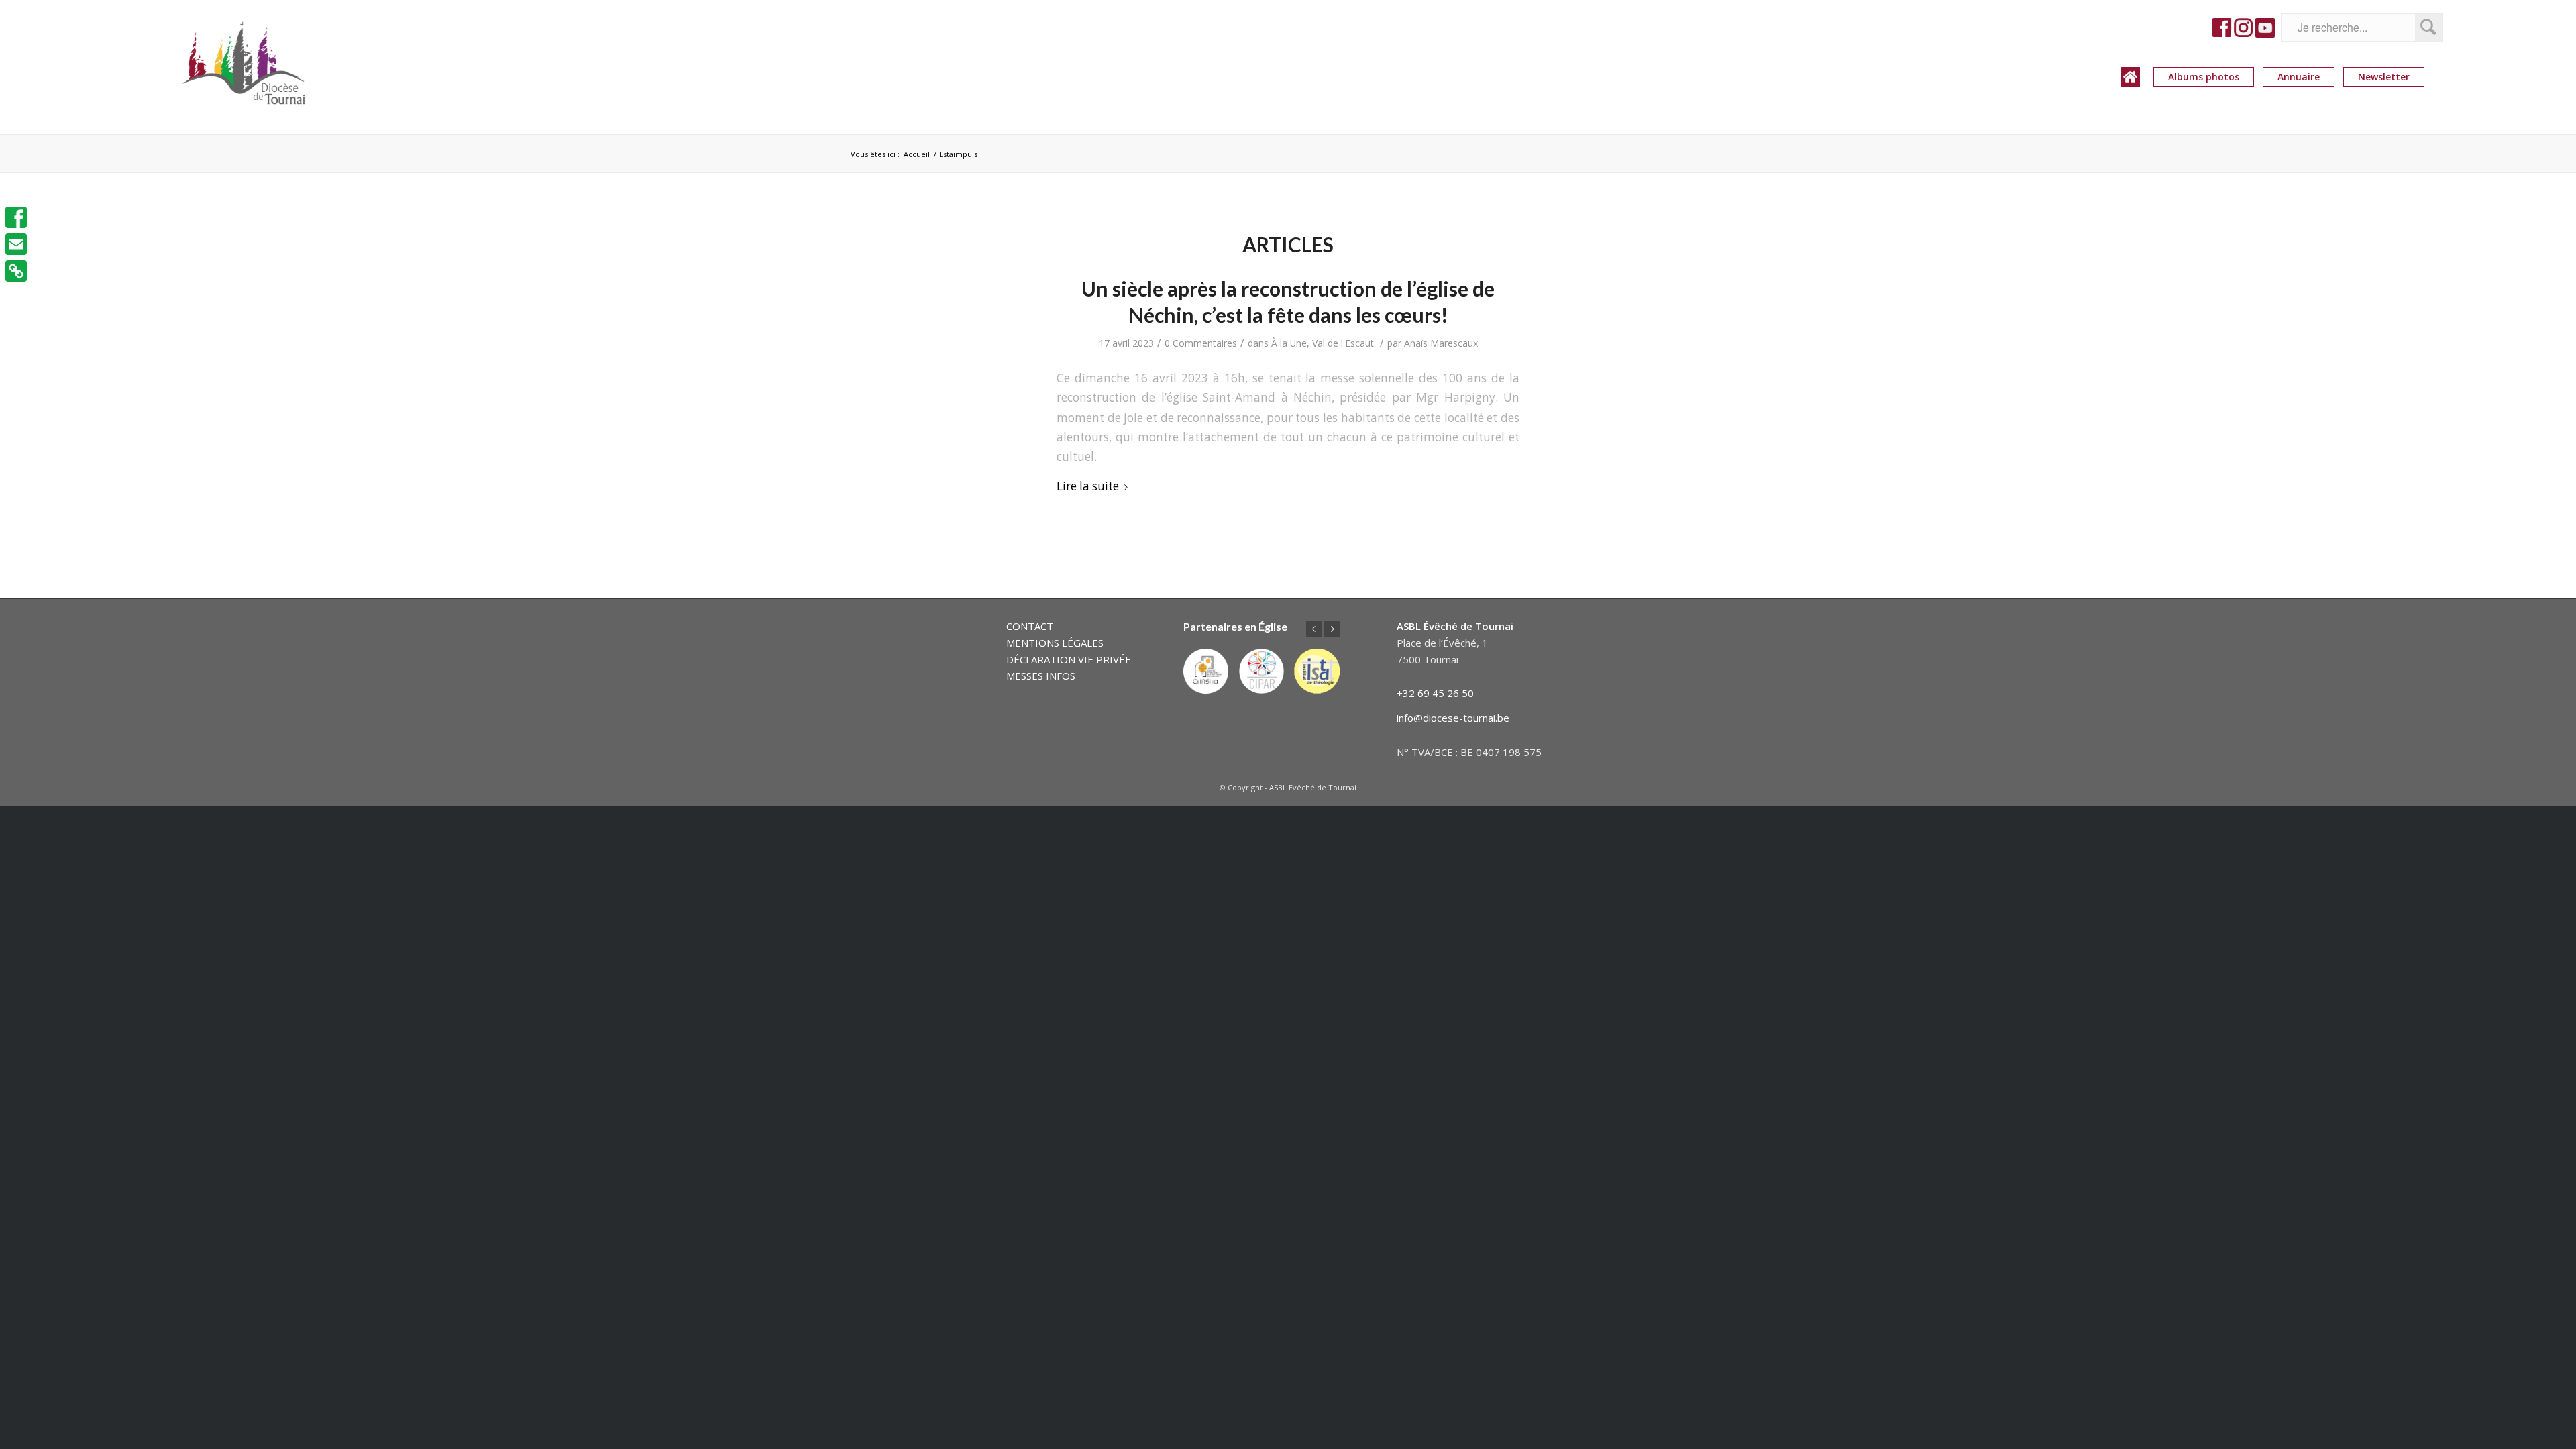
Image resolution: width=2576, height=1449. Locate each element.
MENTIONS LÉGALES (1055, 643)
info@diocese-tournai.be (1453, 718)
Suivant (1332, 629)
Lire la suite (1088, 486)
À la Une (1289, 343)
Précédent (1314, 629)
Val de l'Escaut (1343, 343)
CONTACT (1030, 626)
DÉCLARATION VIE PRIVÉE (1069, 659)
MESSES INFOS (1041, 676)
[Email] (16, 244)
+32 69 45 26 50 (1435, 693)
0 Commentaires (1201, 343)
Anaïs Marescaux (1441, 343)
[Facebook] (16, 217)
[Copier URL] (16, 271)
